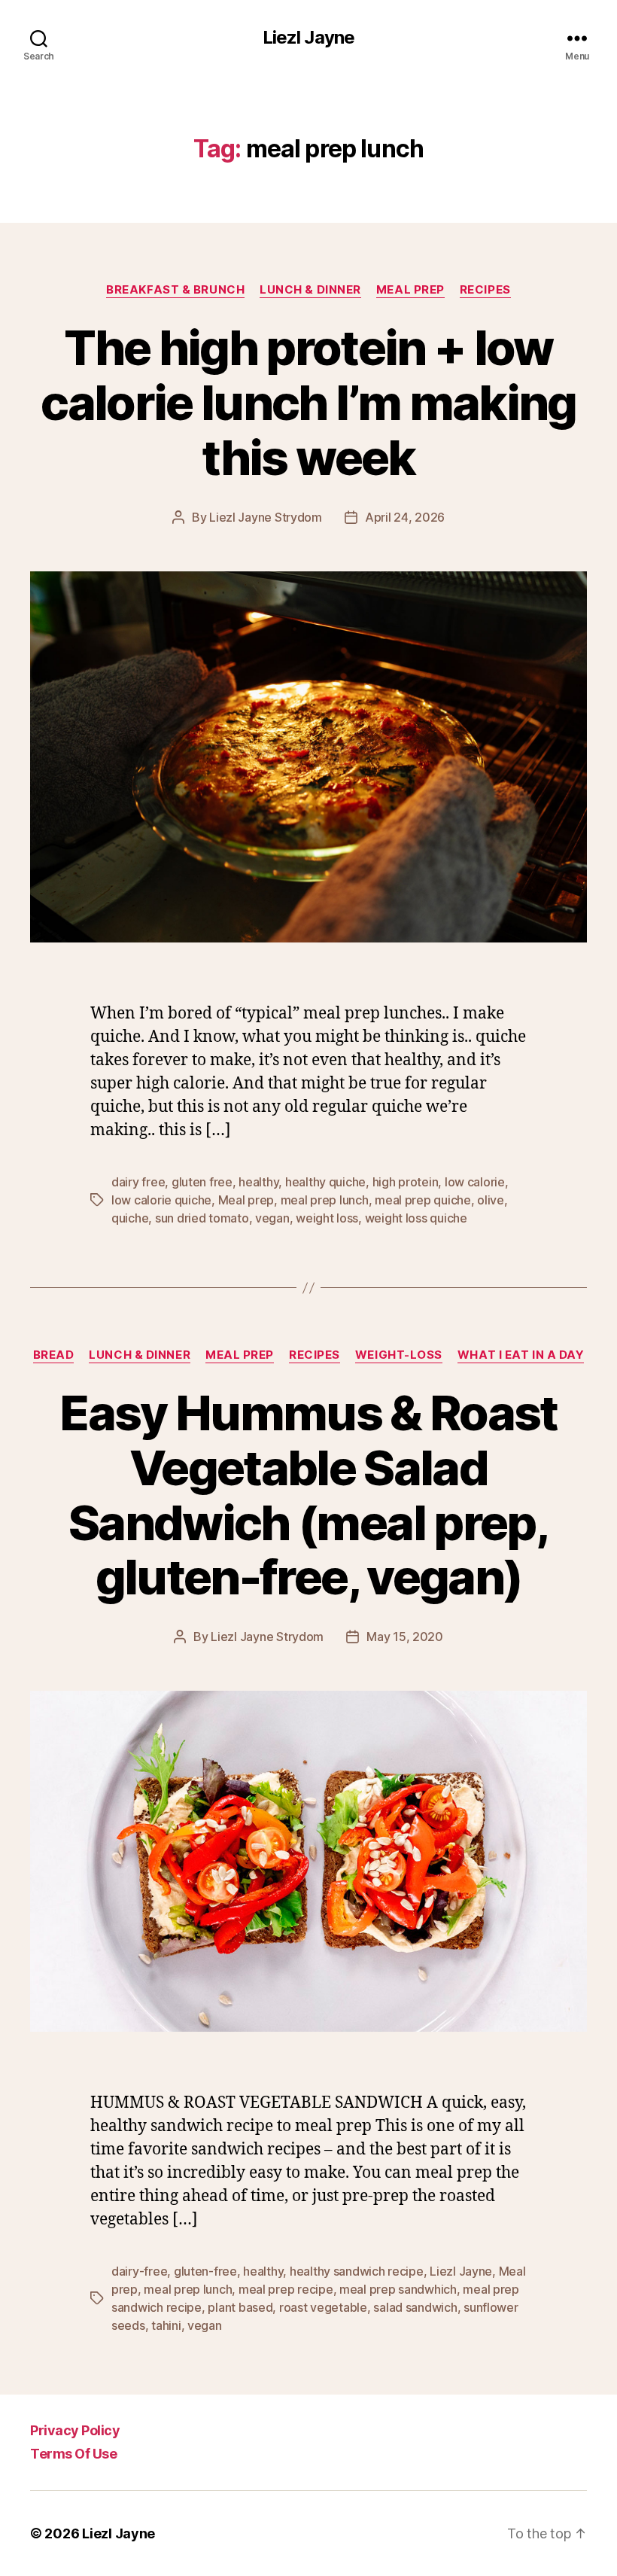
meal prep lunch (325, 1200)
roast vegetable (323, 2307)
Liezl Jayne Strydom (266, 517)
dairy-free (139, 2271)
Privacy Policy (75, 2430)
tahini (166, 2325)
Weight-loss (399, 1355)
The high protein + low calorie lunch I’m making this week (308, 402)
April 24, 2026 (405, 517)
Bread (54, 1355)
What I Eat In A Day (521, 1355)
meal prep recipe (286, 2289)
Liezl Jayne (308, 38)
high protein (406, 1182)
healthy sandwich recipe (357, 2271)
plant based (240, 2307)
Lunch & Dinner (310, 290)
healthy (258, 1182)
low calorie (475, 1182)
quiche (130, 1218)
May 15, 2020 (405, 1637)
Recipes (485, 290)
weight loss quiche (416, 1218)
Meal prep (410, 290)
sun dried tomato (202, 1218)
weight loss (327, 1218)
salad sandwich (415, 2307)
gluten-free (205, 2271)
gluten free (202, 1182)
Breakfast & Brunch (175, 290)
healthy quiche (325, 1182)
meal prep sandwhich (398, 2289)
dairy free (138, 1182)
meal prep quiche (423, 1200)
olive (491, 1200)
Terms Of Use (73, 2454)
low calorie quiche (161, 1200)
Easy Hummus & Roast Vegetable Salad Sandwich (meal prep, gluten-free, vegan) (308, 1495)
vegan (272, 1218)
